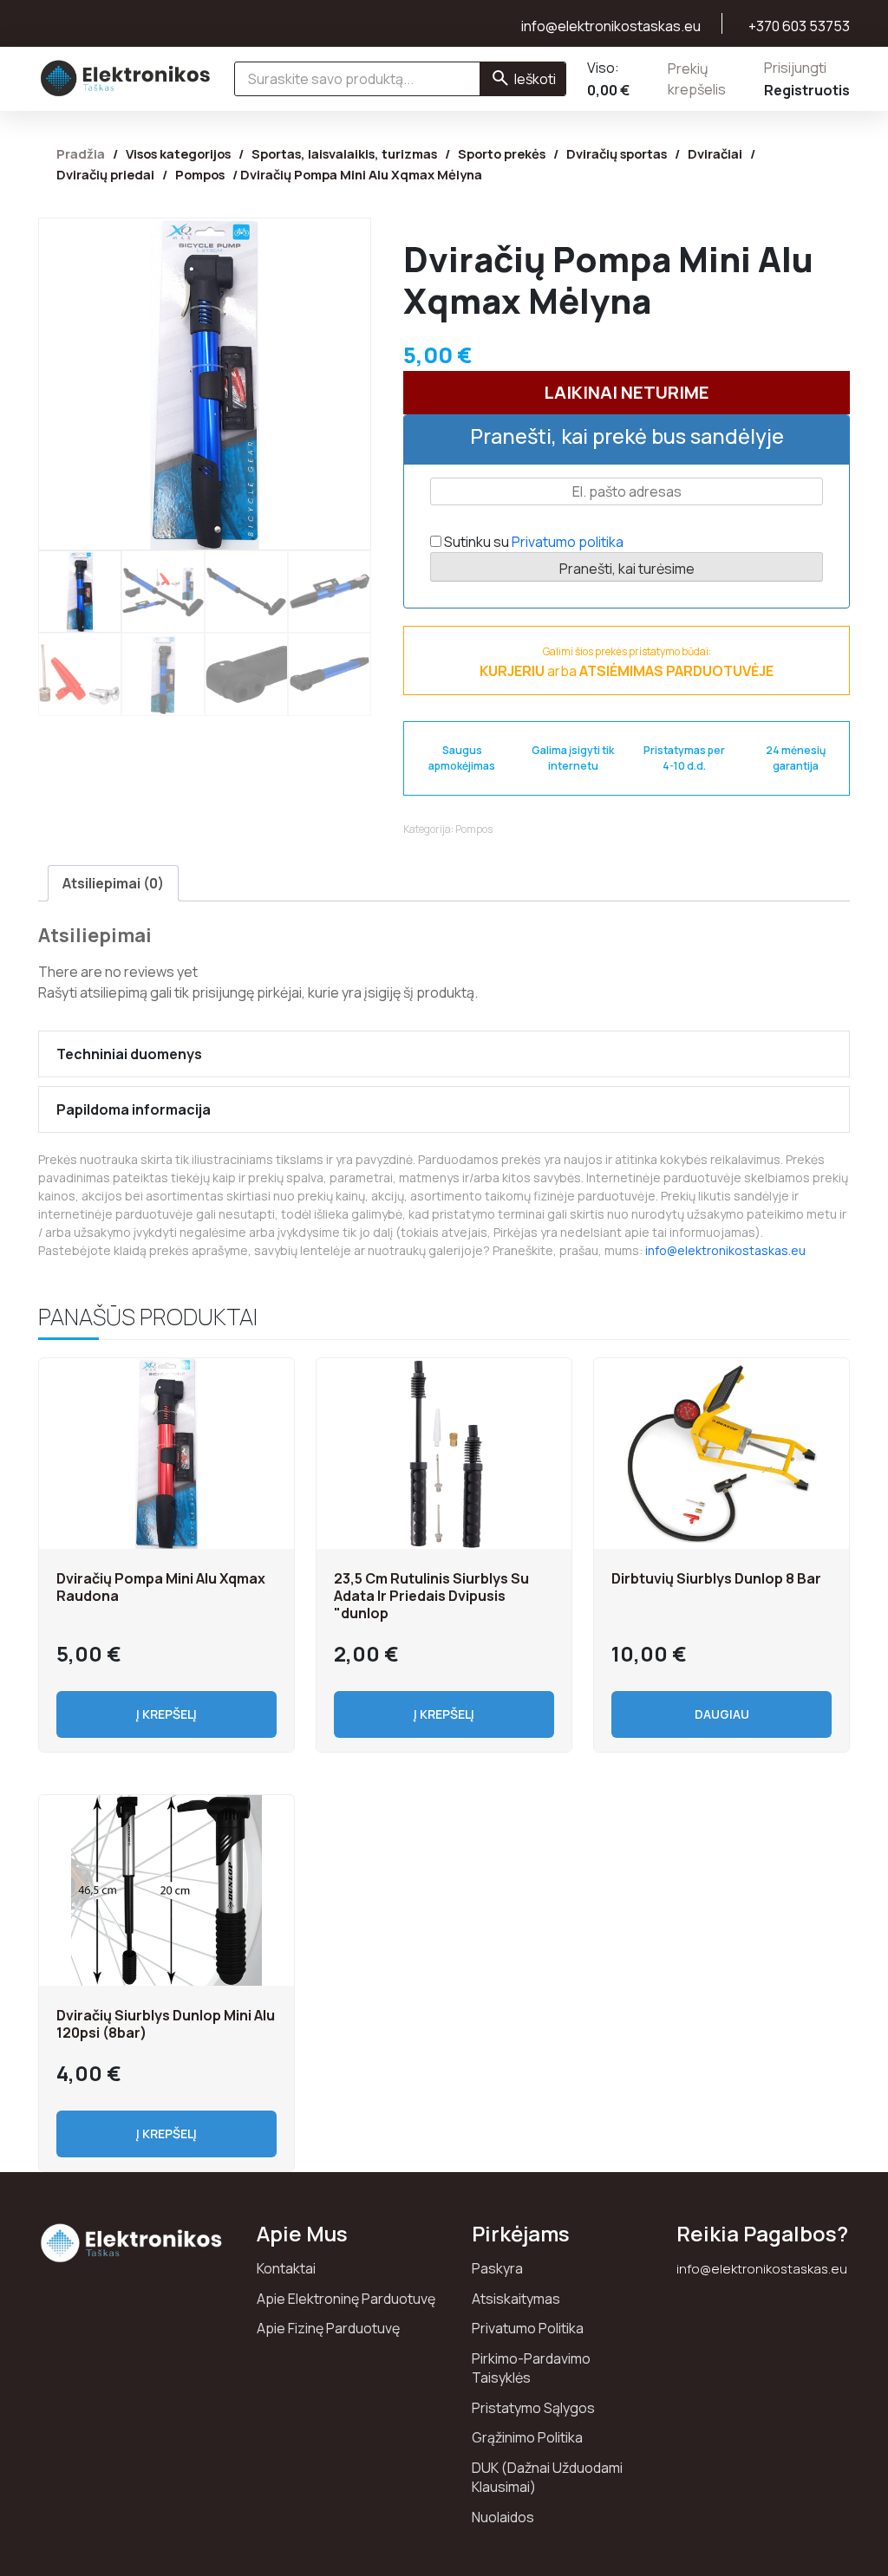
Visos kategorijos (178, 153)
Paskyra (497, 2268)
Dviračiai (715, 153)
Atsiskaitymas (516, 2299)
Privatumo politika (568, 542)
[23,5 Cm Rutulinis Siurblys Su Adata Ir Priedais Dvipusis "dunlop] (444, 1454)
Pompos (200, 174)
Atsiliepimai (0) (113, 883)
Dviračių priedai (105, 174)
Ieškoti (535, 79)
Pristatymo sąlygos (533, 2408)
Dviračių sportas (617, 153)
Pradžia (81, 153)
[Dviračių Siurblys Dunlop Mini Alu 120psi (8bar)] (166, 1890)
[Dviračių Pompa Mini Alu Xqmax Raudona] (166, 1454)
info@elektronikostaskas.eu (725, 1250)
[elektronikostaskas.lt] (126, 78)
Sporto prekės (502, 153)
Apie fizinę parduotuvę (328, 2328)
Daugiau (722, 1714)
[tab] (113, 883)
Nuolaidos (503, 2517)
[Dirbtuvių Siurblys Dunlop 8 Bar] (721, 1454)
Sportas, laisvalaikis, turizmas (344, 153)
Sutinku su (532, 542)
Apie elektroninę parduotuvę (346, 2299)
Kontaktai (286, 2268)
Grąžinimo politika (527, 2437)
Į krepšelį (166, 1714)
